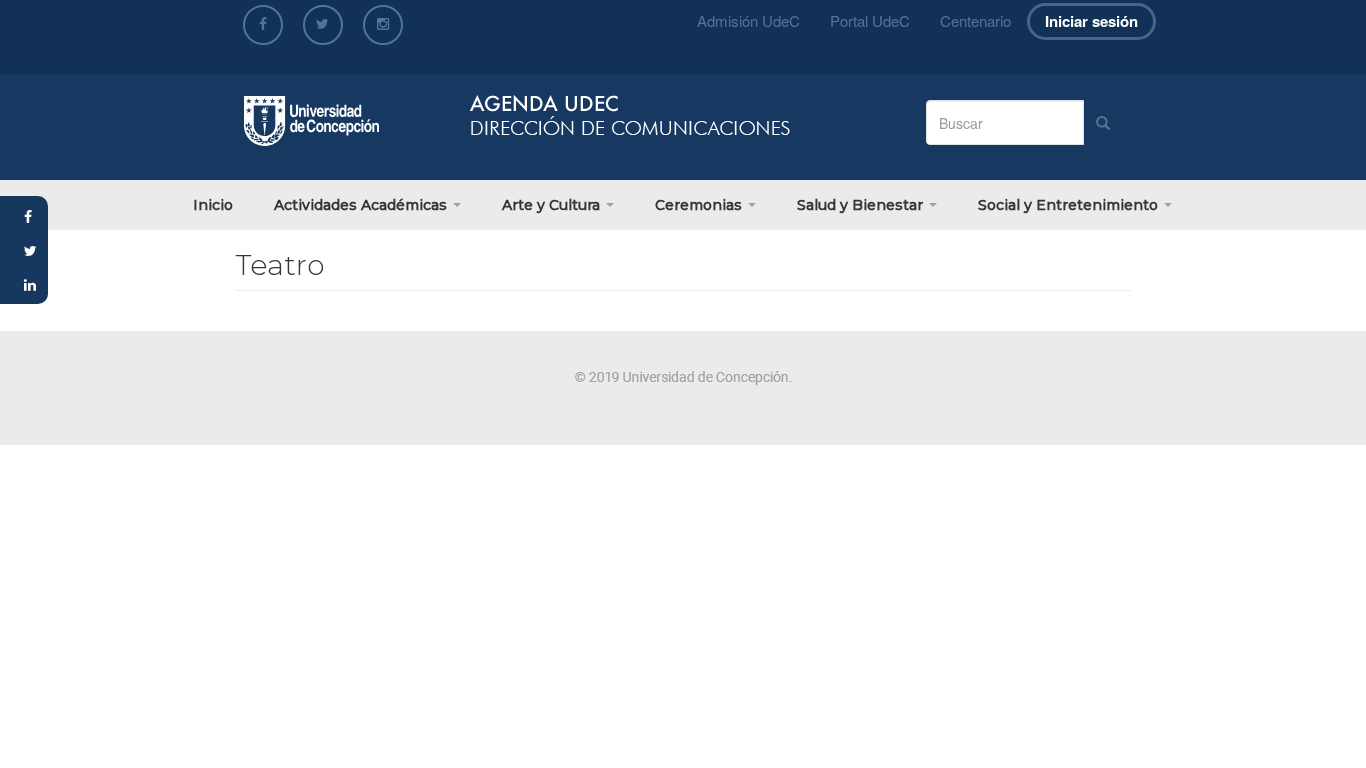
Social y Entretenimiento (1070, 205)
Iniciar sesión (1091, 21)
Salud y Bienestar (862, 205)
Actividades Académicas (362, 205)
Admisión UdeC (748, 20)
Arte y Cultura (553, 205)
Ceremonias (700, 205)
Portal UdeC (870, 20)
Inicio (213, 205)
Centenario (975, 20)
